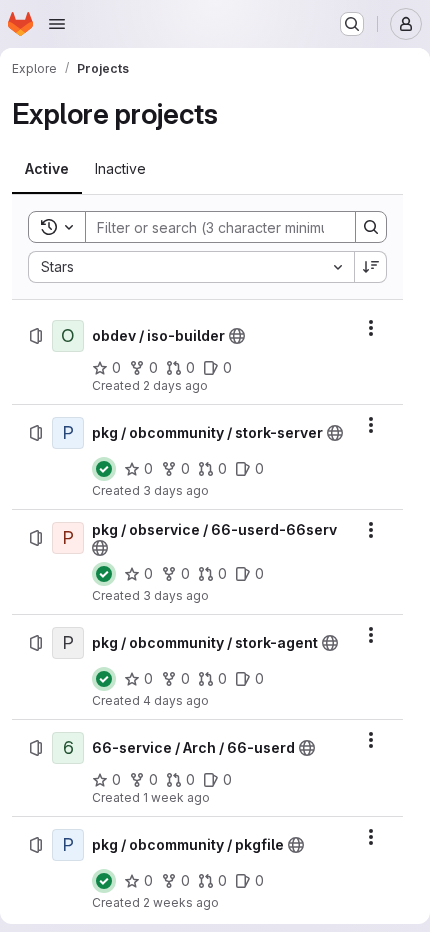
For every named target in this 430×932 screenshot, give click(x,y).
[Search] (371, 227)
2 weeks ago (181, 902)
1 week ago (176, 797)
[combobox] (191, 267)
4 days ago (176, 700)
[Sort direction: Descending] (371, 267)
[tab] (47, 169)
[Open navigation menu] (57, 24)
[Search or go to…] (352, 24)
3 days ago (176, 490)
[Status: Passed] (104, 469)
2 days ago (175, 385)
